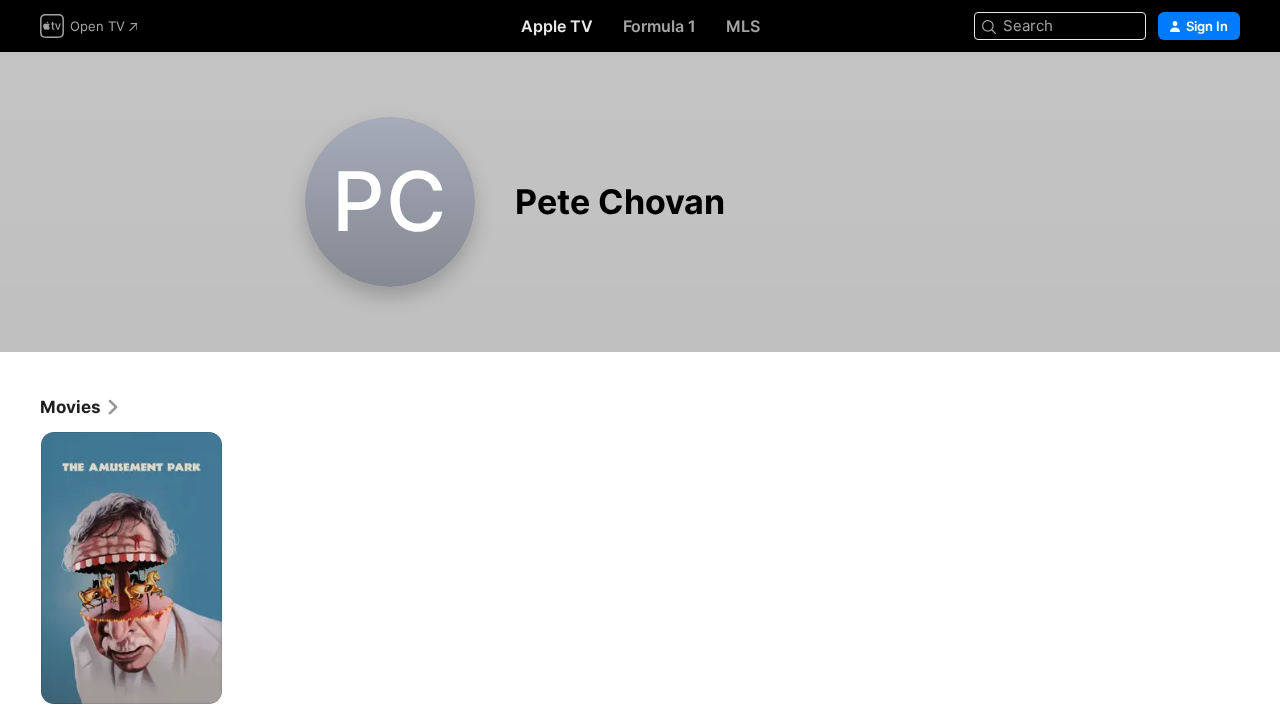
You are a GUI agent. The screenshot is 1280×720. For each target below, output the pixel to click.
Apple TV (557, 26)
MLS (743, 26)
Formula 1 (659, 26)
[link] (80, 407)
